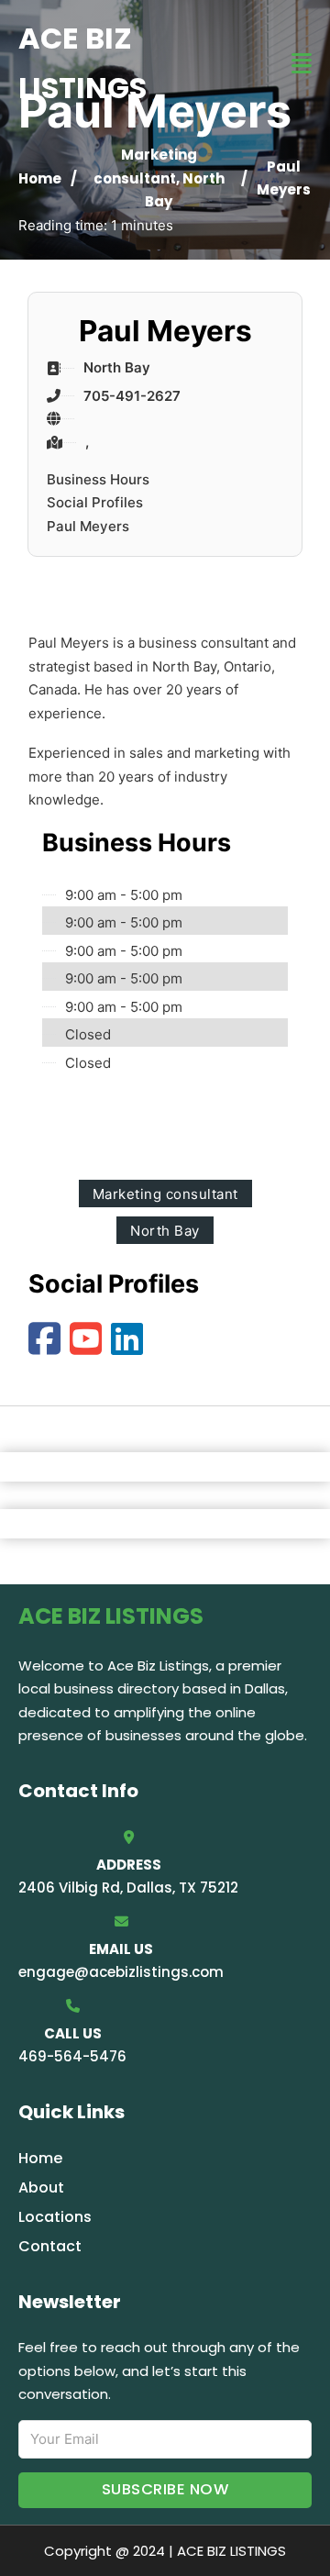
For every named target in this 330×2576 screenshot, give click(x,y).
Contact (50, 2246)
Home (40, 178)
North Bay (165, 1231)
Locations (55, 2217)
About (41, 2187)
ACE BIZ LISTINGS (82, 63)
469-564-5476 (72, 2056)
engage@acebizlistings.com (121, 1972)
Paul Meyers (88, 526)
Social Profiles (95, 502)
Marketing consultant (165, 1194)
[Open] (302, 64)
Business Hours (98, 479)
